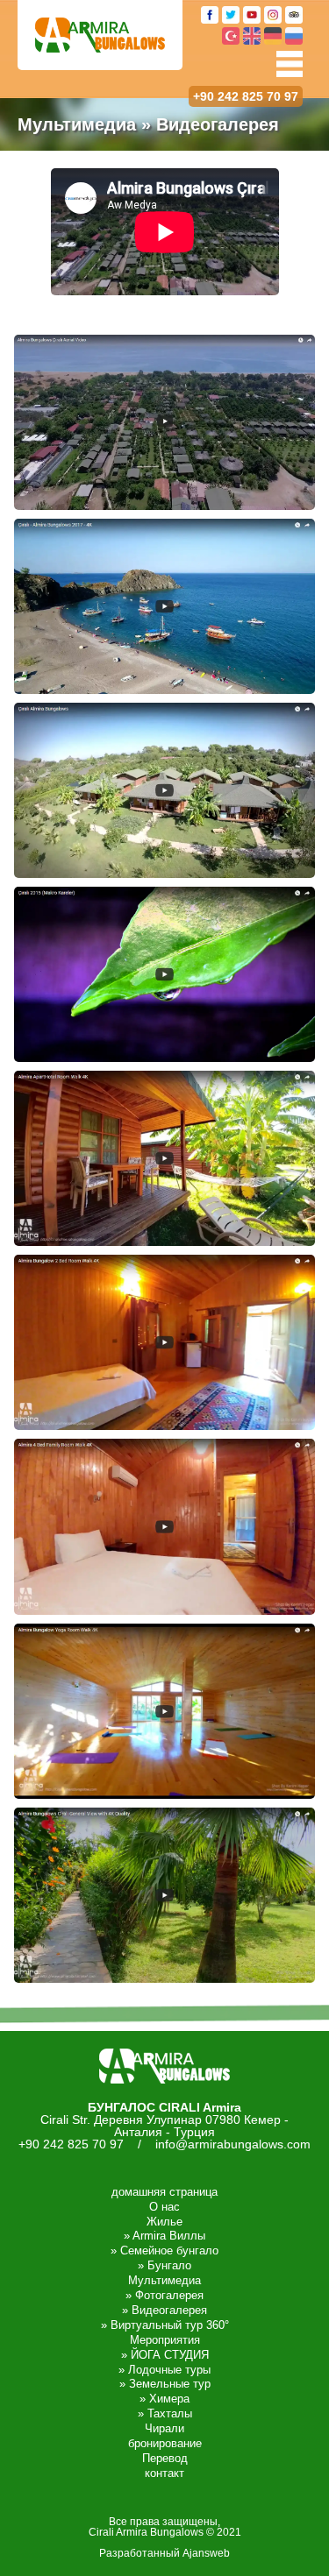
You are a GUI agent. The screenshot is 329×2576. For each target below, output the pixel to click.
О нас (164, 2207)
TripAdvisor (294, 15)
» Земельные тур (165, 2384)
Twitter (231, 15)
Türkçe (231, 36)
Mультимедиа (164, 2280)
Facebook (210, 15)
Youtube (252, 15)
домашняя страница (164, 2192)
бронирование (165, 2443)
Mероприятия (165, 2340)
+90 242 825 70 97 (246, 96)
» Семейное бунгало (164, 2250)
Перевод (165, 2458)
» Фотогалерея (164, 2295)
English (252, 36)
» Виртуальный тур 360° (165, 2325)
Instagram (273, 15)
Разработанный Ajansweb (164, 2553)
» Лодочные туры (164, 2370)
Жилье (164, 2222)
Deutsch (273, 36)
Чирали (164, 2428)
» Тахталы (165, 2413)
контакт (164, 2473)
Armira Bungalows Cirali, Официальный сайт (100, 35)
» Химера (164, 2399)
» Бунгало (164, 2265)
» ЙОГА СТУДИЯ (165, 2355)
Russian (294, 36)
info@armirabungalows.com (233, 2144)
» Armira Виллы (164, 2236)
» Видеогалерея (164, 2310)
